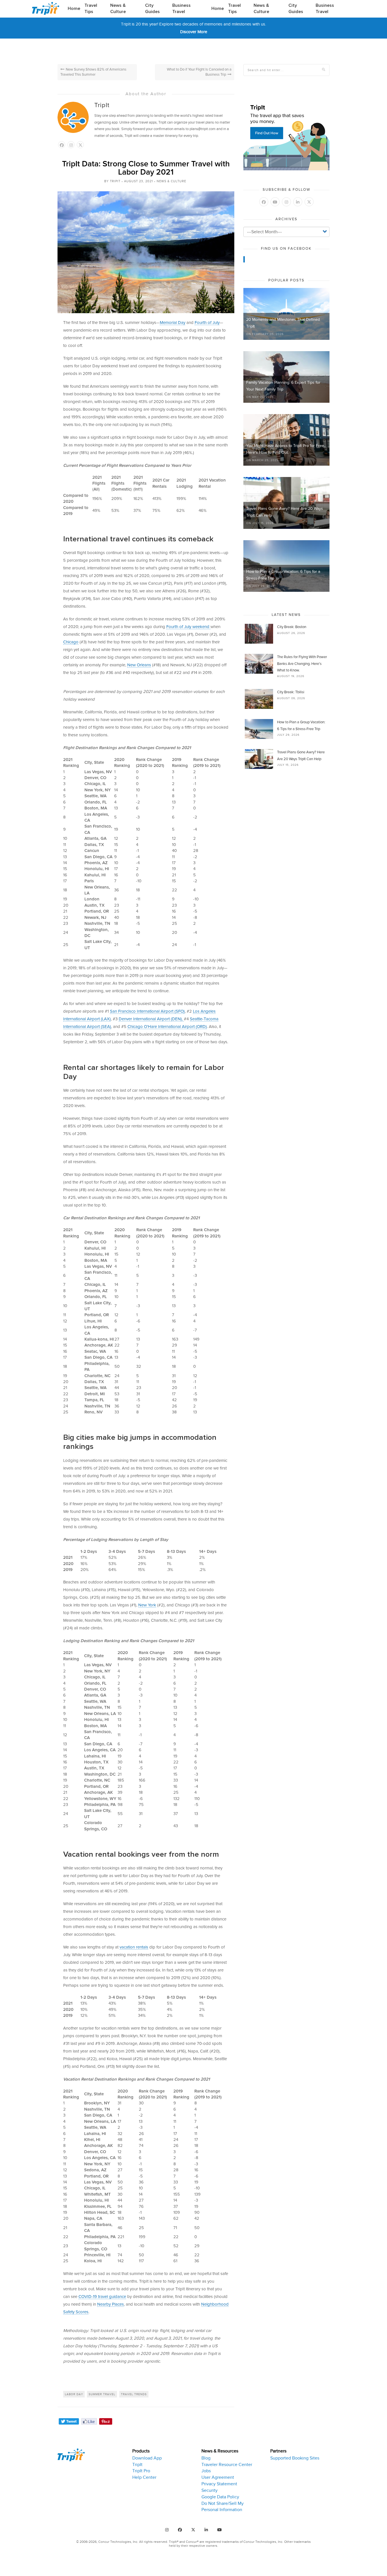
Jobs (206, 2471)
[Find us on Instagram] (167, 2530)
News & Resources (220, 2451)
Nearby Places (110, 2304)
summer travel (102, 2394)
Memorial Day (173, 323)
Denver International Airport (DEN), (151, 1019)
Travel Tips (91, 9)
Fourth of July (207, 323)
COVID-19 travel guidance (102, 2297)
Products (141, 2451)
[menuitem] (74, 9)
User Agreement (218, 2477)
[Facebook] (89, 2421)
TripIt (102, 105)
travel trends (134, 2394)
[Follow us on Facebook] (62, 145)
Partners (278, 2451)
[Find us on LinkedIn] (298, 202)
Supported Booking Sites (295, 2458)
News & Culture (118, 9)
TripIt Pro (141, 2471)
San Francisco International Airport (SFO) (147, 1011)
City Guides (152, 9)
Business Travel (181, 9)
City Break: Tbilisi (291, 692)
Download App (147, 2458)
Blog (206, 2458)
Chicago (71, 642)
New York (147, 1605)
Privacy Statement (219, 2484)
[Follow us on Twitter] (309, 202)
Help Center (144, 2477)
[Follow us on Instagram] (71, 145)
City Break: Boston (292, 627)
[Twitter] (69, 2421)
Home (74, 9)
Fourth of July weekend (188, 627)
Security (210, 2490)
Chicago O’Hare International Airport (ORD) (167, 1027)
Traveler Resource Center (227, 2465)
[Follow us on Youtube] (275, 202)
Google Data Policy (220, 2497)
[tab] (162, 2481)
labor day (74, 2394)
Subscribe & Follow (286, 190)
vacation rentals (134, 1947)
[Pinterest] (106, 2421)
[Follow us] (80, 145)
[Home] (48, 8)
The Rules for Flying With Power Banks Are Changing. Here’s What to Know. (302, 664)
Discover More (194, 32)
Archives (286, 219)
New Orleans (139, 665)
